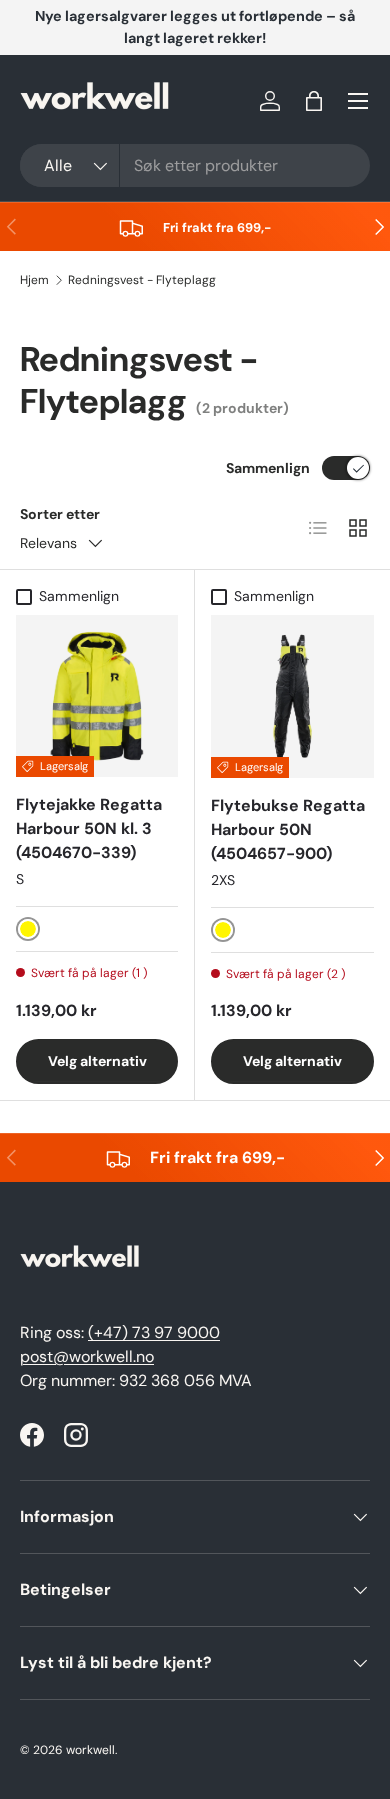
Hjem (34, 280)
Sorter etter (60, 514)
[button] (314, 101)
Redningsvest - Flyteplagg (142, 280)
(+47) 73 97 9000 (154, 1332)
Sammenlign (268, 468)
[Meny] (358, 101)
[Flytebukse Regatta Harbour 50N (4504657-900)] (292, 696)
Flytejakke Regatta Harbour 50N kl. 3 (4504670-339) (89, 828)
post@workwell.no (87, 1356)
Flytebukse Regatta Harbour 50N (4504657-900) (288, 829)
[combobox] (195, 165)
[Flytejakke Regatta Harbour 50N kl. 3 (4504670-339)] (97, 696)
